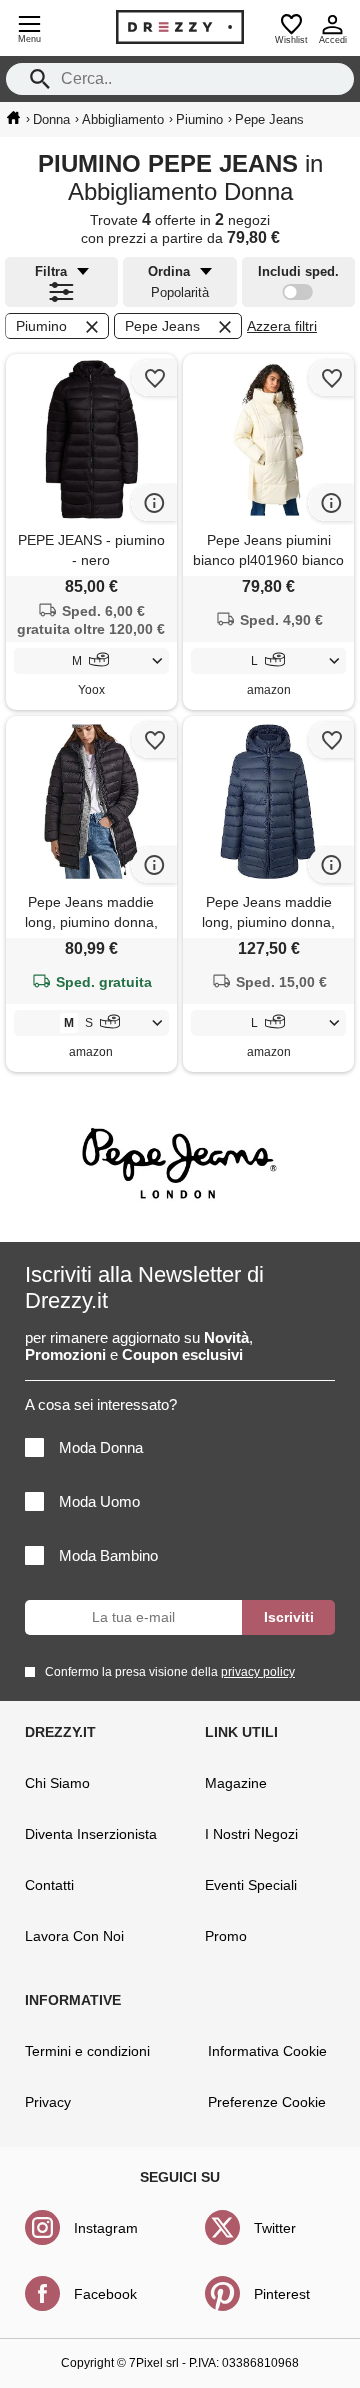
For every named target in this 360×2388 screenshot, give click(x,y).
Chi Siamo (57, 1783)
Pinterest (282, 2294)
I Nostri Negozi (251, 1834)
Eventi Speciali (251, 1885)
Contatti (49, 1885)
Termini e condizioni (87, 2051)
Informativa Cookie (267, 2051)
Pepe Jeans (162, 326)
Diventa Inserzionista (91, 1834)
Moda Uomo (99, 1501)
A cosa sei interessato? (101, 1404)
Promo (226, 1936)
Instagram (106, 2228)
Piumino (41, 326)
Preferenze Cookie (267, 2102)
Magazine (236, 1783)
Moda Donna (101, 1447)
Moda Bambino (108, 1555)
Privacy (48, 2102)
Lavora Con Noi (74, 1936)
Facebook (105, 2294)
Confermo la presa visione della (170, 1672)
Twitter (275, 2228)
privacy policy (258, 1672)
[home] (13, 118)
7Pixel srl (154, 2363)
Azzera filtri (282, 326)
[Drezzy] (180, 27)
